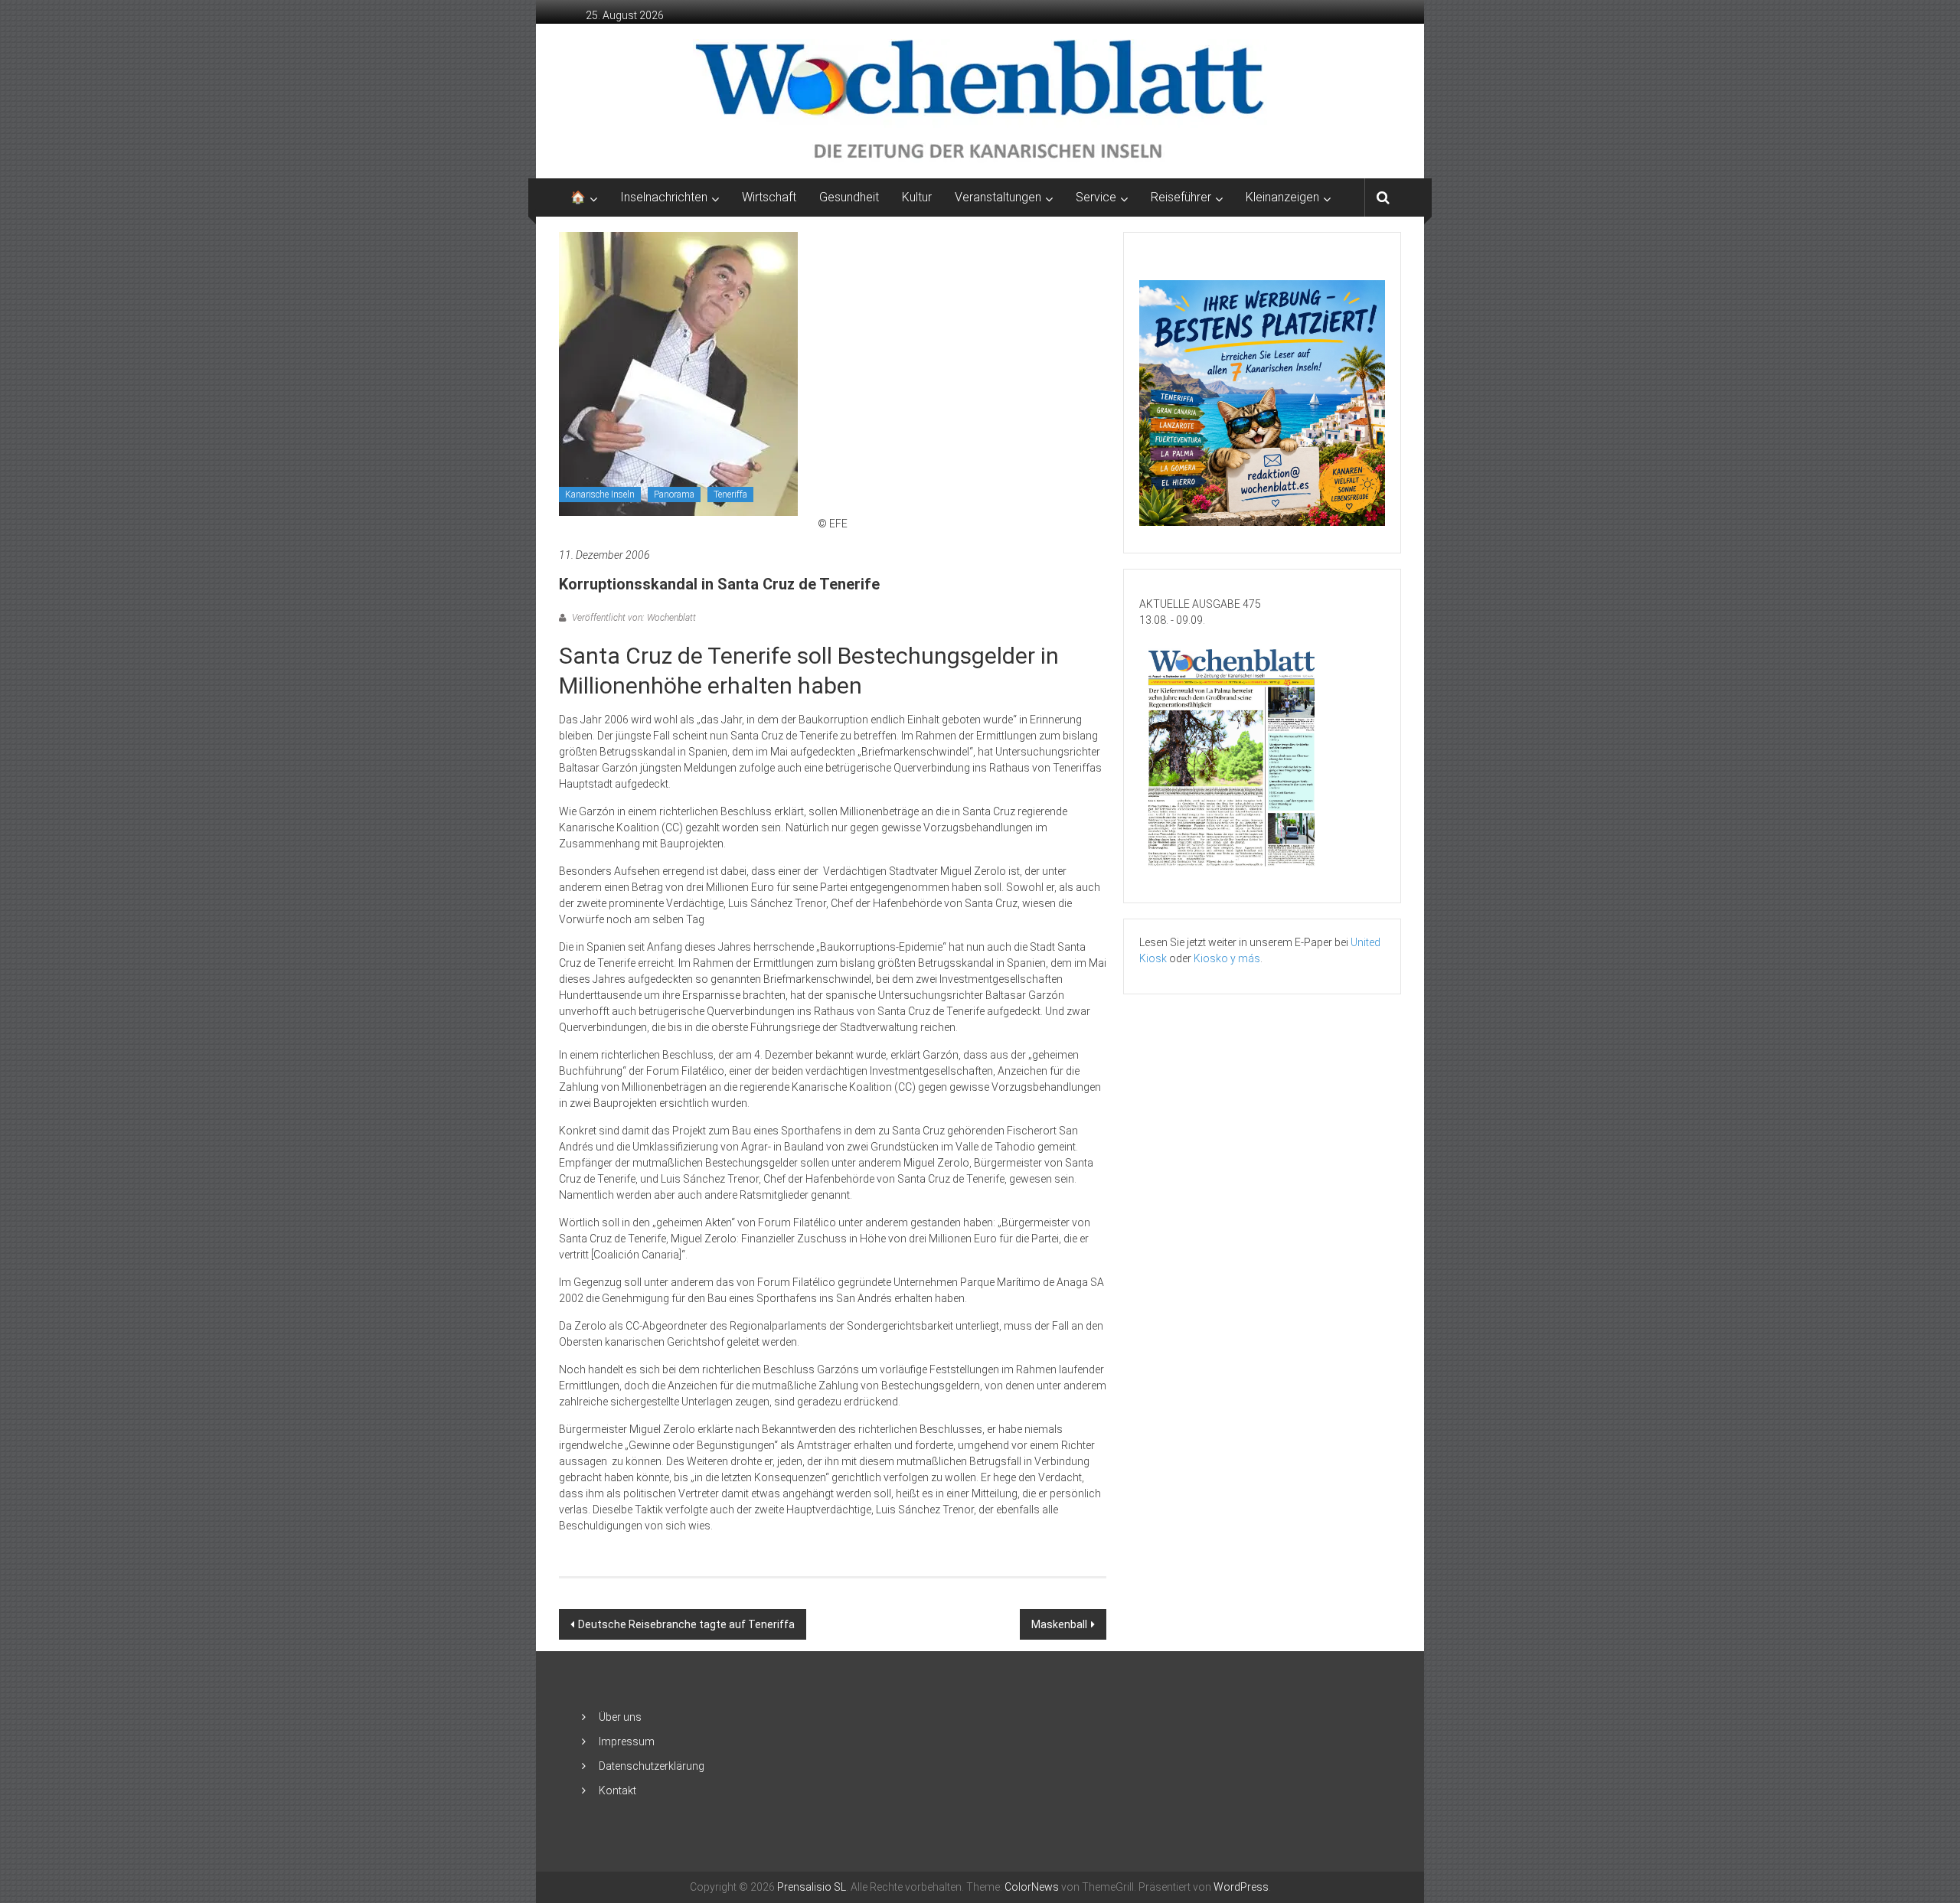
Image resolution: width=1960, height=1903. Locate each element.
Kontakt (617, 1790)
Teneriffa (730, 495)
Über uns (620, 1717)
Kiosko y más (1227, 958)
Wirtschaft (769, 197)
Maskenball (1059, 1624)
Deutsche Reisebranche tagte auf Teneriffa (686, 1624)
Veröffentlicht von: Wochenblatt (633, 618)
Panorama (674, 495)
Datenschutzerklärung (652, 1766)
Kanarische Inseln (600, 495)
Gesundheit (849, 197)
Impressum (627, 1741)
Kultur (917, 197)
